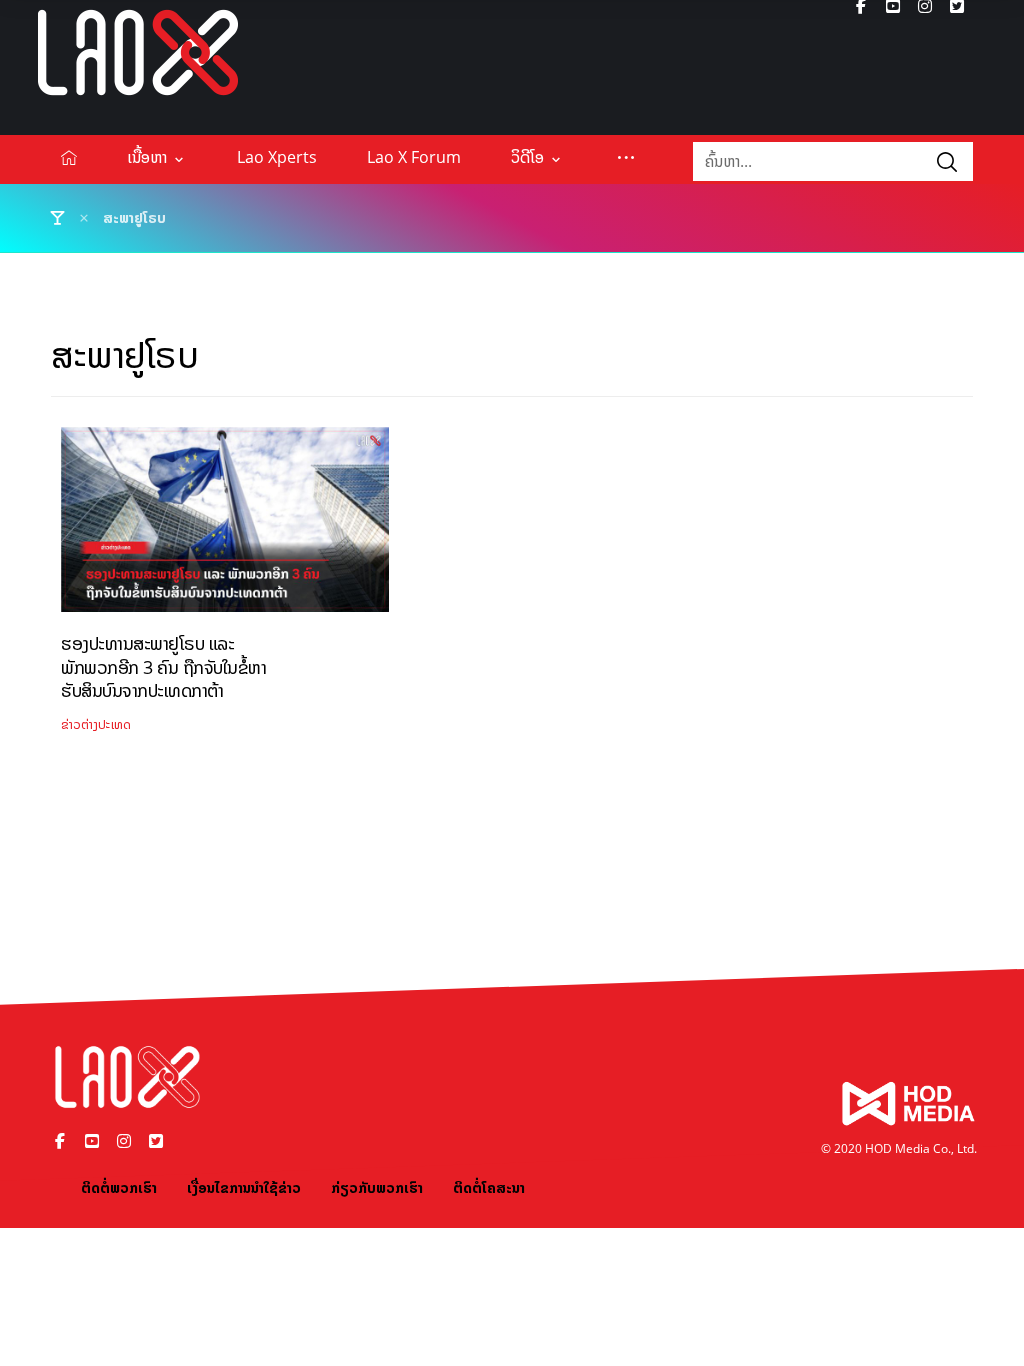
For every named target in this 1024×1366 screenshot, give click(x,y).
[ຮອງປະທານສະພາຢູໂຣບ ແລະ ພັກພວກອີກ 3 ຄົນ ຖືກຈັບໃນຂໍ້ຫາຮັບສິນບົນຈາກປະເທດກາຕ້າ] (225, 527)
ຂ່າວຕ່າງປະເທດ (96, 724)
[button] (626, 157)
